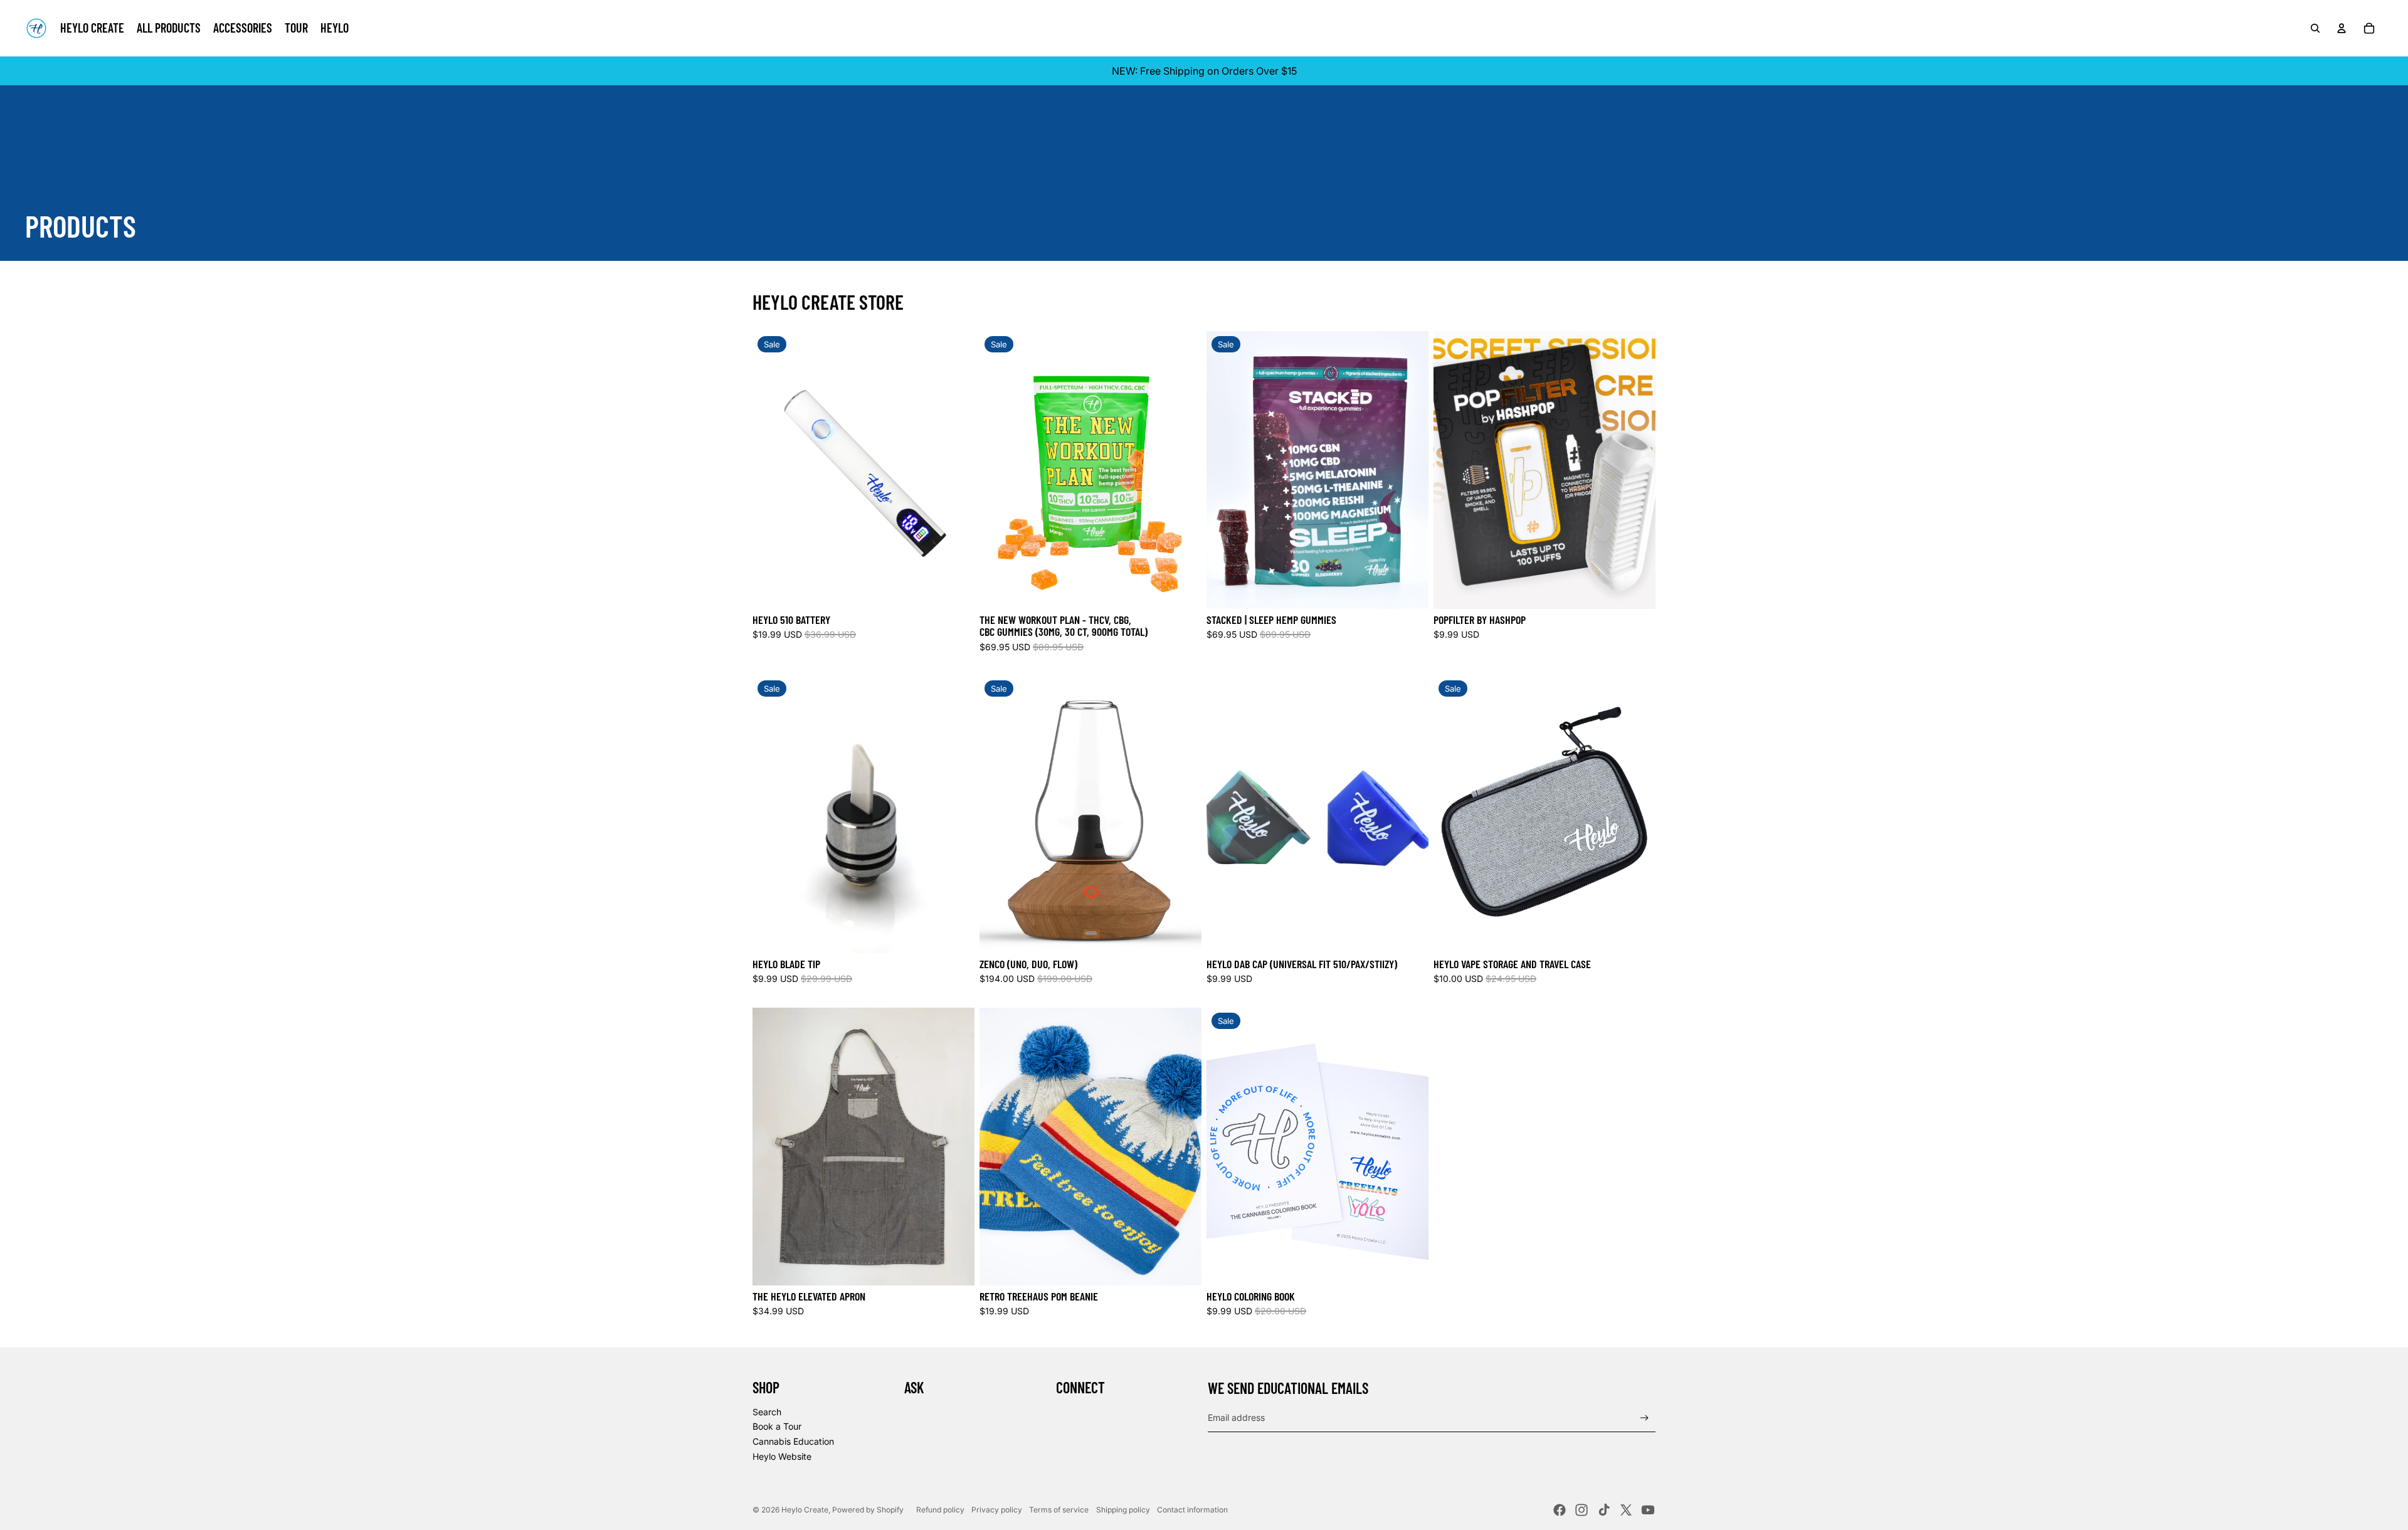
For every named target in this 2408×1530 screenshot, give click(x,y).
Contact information (1192, 1510)
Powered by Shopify (868, 1510)
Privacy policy (997, 1510)
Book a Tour (777, 1426)
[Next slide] (956, 470)
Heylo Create (805, 1510)
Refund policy (940, 1510)
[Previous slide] (771, 470)
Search (767, 1412)
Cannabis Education (793, 1441)
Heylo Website (782, 1456)
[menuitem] (92, 28)
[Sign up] (1645, 1418)
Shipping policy (1123, 1510)
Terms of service (1059, 1510)
